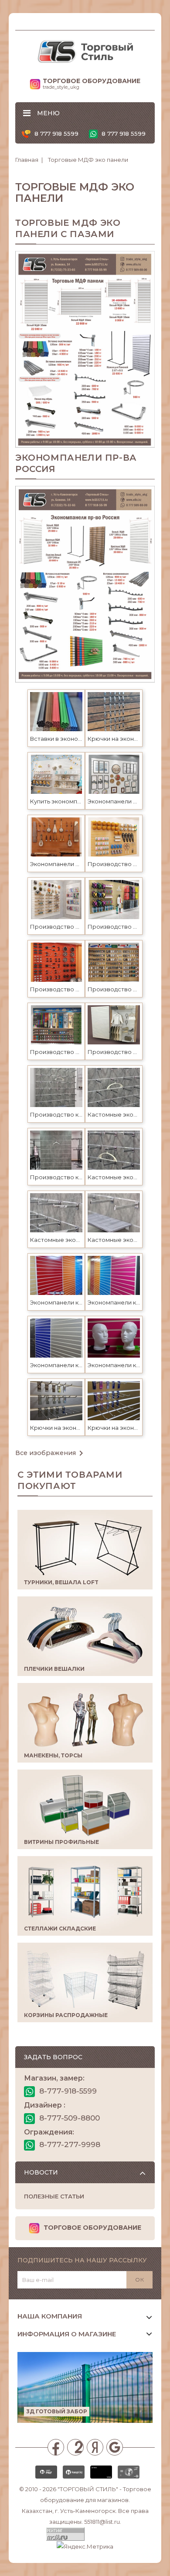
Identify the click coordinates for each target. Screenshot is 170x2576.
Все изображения (51, 1453)
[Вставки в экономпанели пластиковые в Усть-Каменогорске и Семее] (56, 711)
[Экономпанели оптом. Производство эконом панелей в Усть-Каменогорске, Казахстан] (114, 774)
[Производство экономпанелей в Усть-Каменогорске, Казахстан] (114, 836)
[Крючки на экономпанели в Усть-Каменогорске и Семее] (114, 711)
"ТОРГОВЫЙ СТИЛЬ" (88, 2489)
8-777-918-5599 (67, 2091)
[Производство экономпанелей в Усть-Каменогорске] (56, 1024)
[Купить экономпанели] (56, 774)
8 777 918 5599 (56, 134)
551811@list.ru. (103, 2522)
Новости (41, 2172)
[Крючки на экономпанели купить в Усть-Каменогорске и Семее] (56, 1400)
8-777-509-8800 (68, 2118)
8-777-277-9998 (69, 2144)
